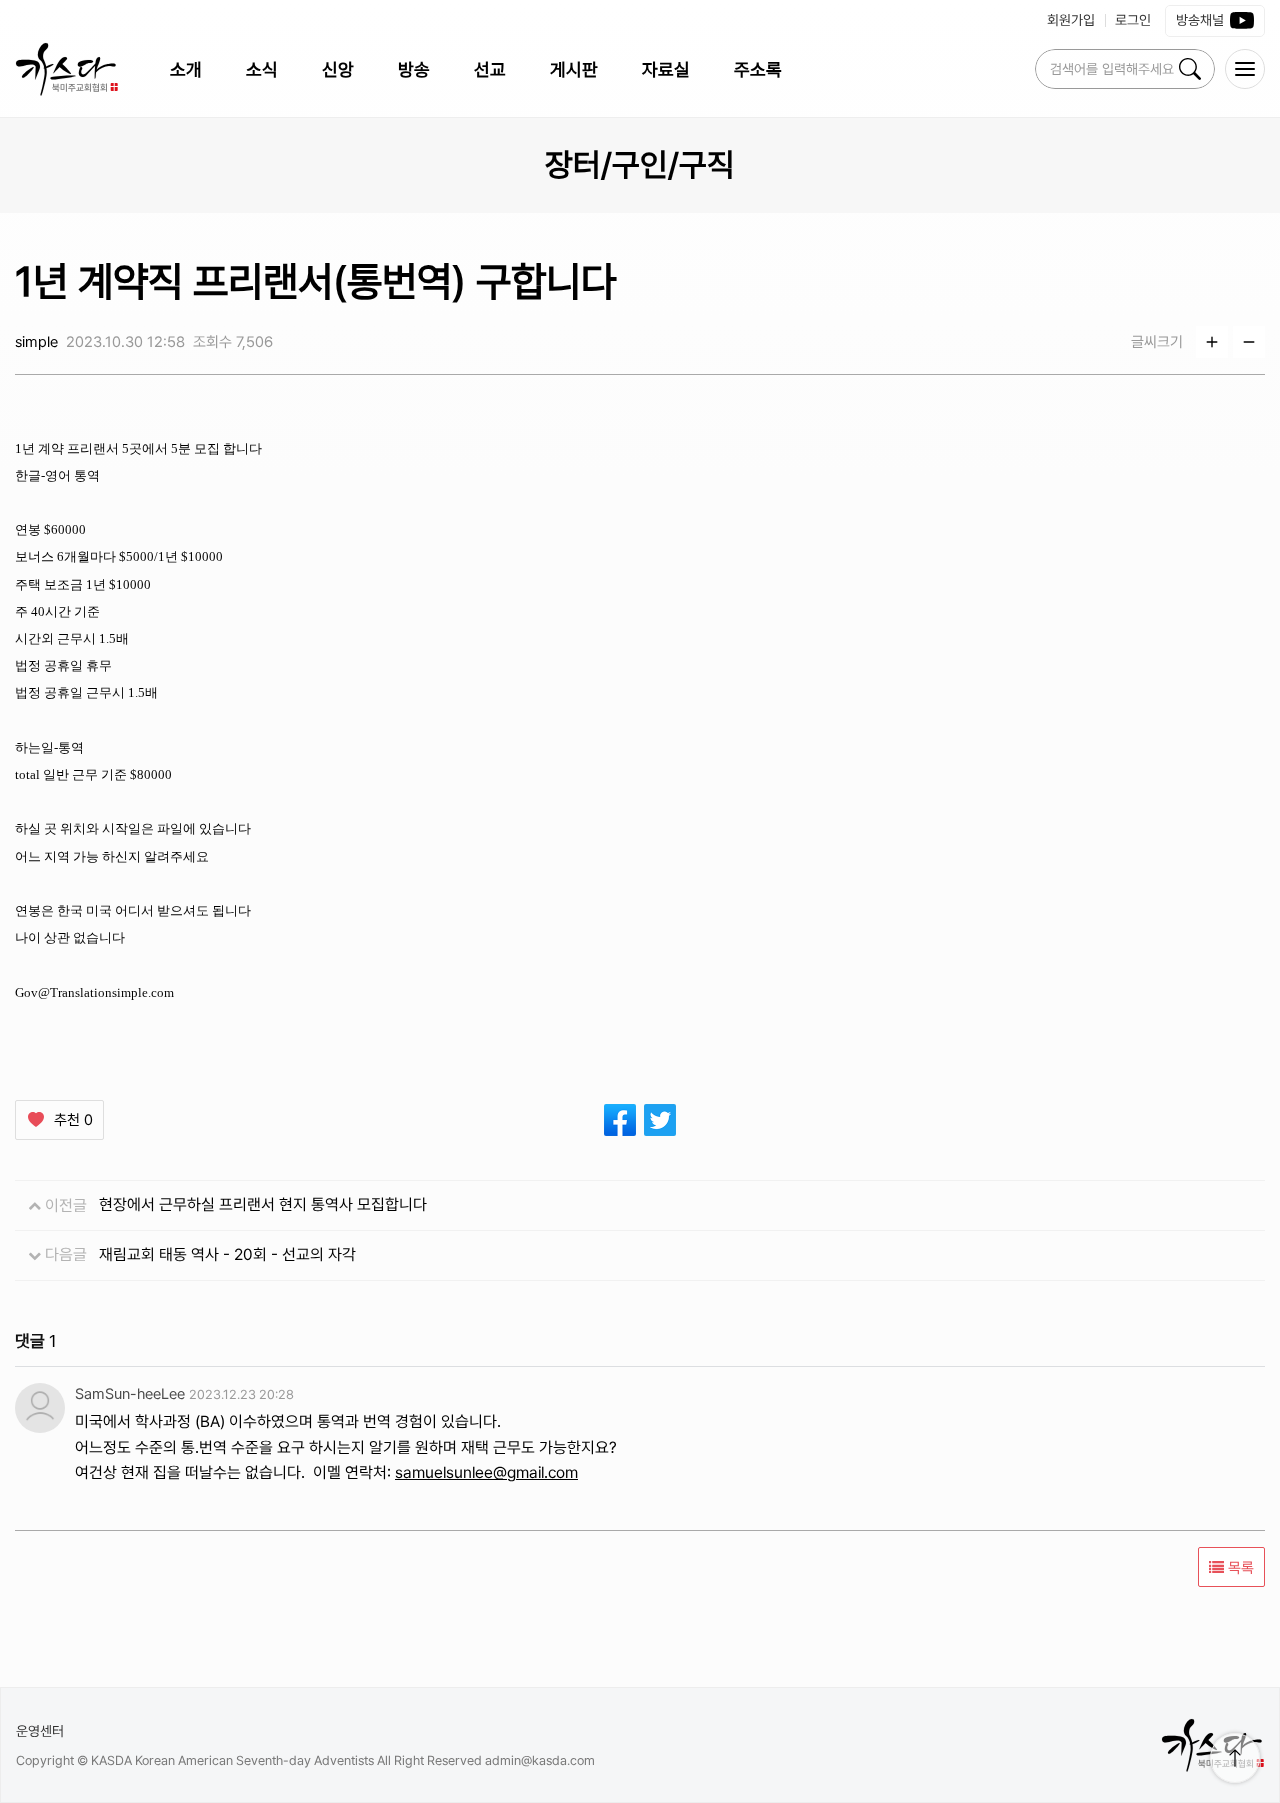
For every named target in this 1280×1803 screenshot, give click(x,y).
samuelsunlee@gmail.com (486, 1472)
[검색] (1190, 69)
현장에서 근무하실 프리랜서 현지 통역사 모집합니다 (263, 1204)
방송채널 (1200, 20)
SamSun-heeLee (130, 1394)
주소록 (758, 69)
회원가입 (1071, 20)
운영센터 (40, 1731)
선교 (490, 69)
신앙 (338, 69)
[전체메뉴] (1245, 69)
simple (36, 342)
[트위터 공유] (660, 1120)
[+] (1212, 342)
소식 (262, 69)
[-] (1249, 342)
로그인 (1133, 20)
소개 (186, 69)
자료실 (666, 69)
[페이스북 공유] (620, 1120)
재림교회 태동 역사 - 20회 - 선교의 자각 (227, 1254)
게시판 (574, 69)
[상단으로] (1235, 1758)
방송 (414, 69)
